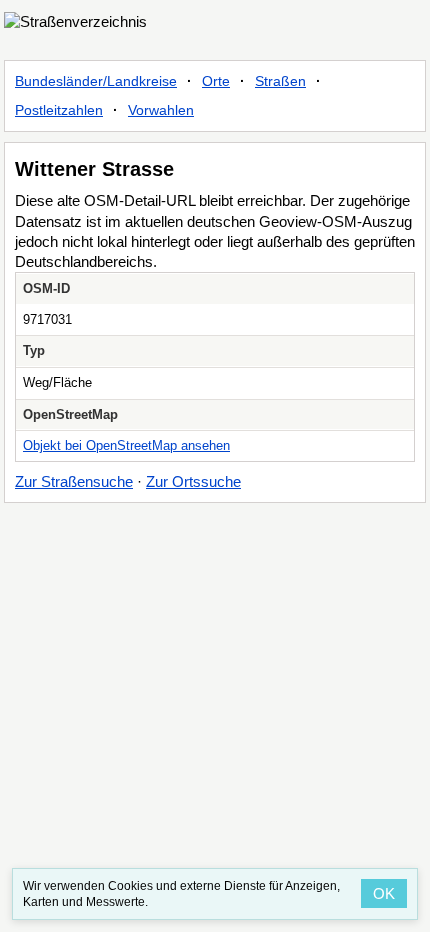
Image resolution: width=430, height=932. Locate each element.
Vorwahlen (161, 110)
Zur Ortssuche (193, 481)
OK (384, 893)
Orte (216, 81)
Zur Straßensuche (74, 481)
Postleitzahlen (59, 110)
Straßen (280, 81)
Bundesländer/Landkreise (96, 81)
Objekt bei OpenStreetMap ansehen (126, 445)
